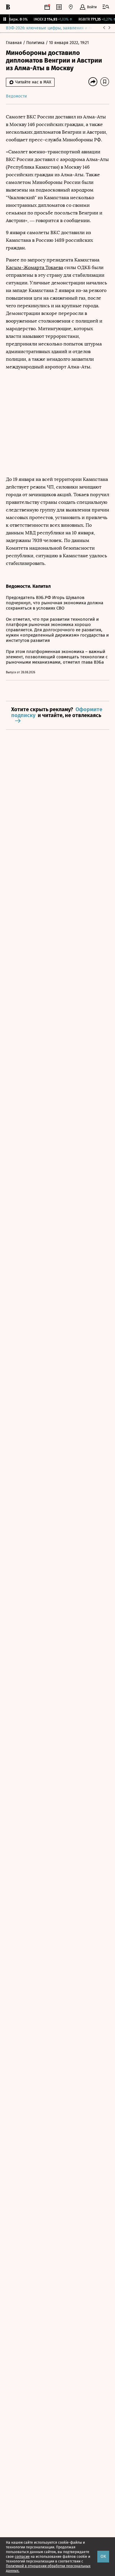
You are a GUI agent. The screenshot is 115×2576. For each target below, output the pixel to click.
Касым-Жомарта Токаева (34, 267)
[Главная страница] (8, 7)
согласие (22, 2557)
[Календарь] (47, 7)
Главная (14, 43)
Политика (36, 43)
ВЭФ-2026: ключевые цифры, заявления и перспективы (60, 28)
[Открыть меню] (106, 7)
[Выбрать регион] (71, 7)
